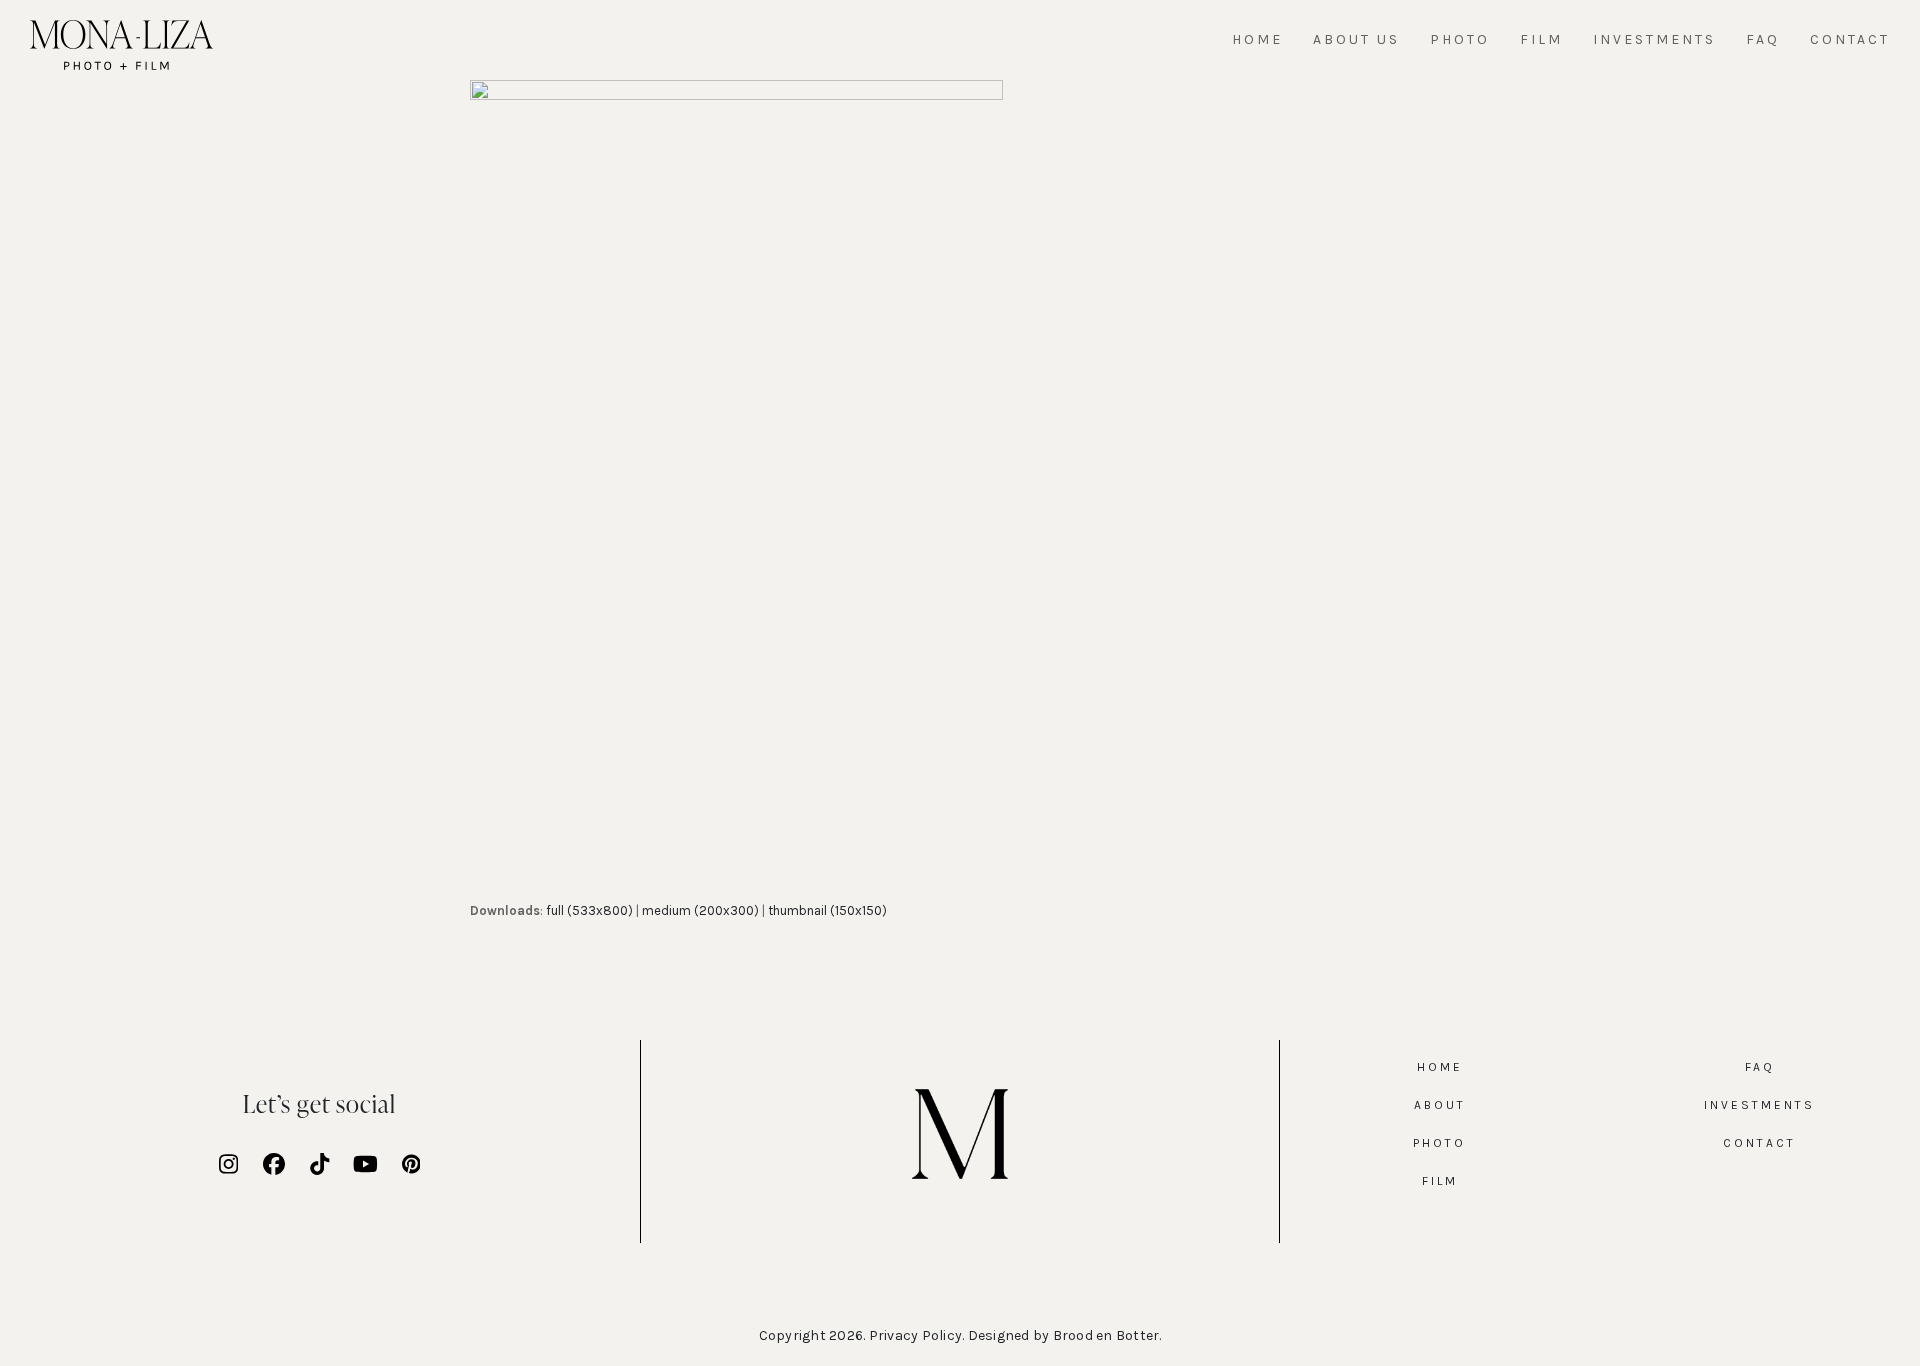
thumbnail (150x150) (827, 910)
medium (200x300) (700, 910)
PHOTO (1439, 1143)
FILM (1440, 1181)
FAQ (1760, 1067)
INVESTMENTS (1759, 1105)
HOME (1440, 1067)
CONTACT (1759, 1143)
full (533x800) (589, 910)
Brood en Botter (1106, 1335)
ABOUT (1440, 1105)
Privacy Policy (916, 1335)
